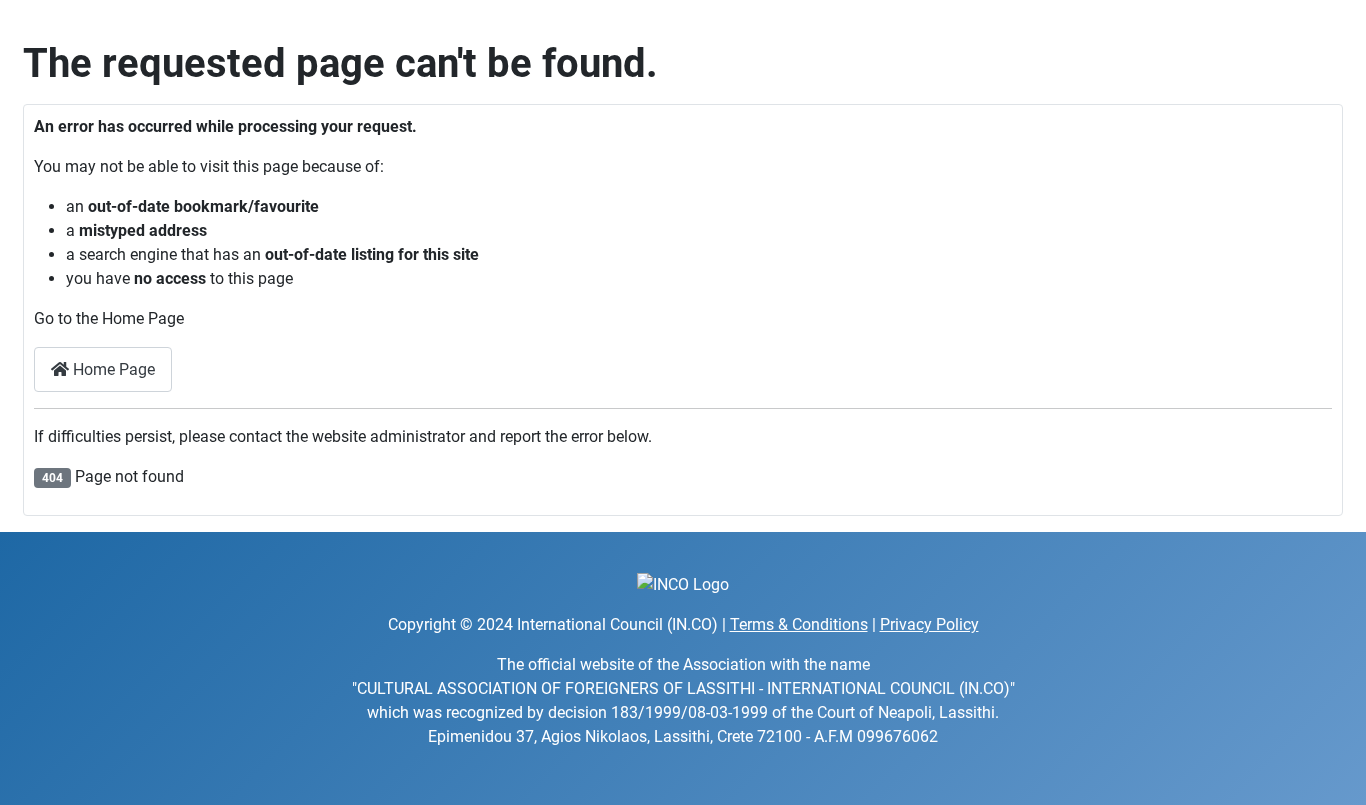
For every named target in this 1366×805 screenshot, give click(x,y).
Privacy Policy (929, 624)
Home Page (112, 369)
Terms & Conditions (799, 624)
